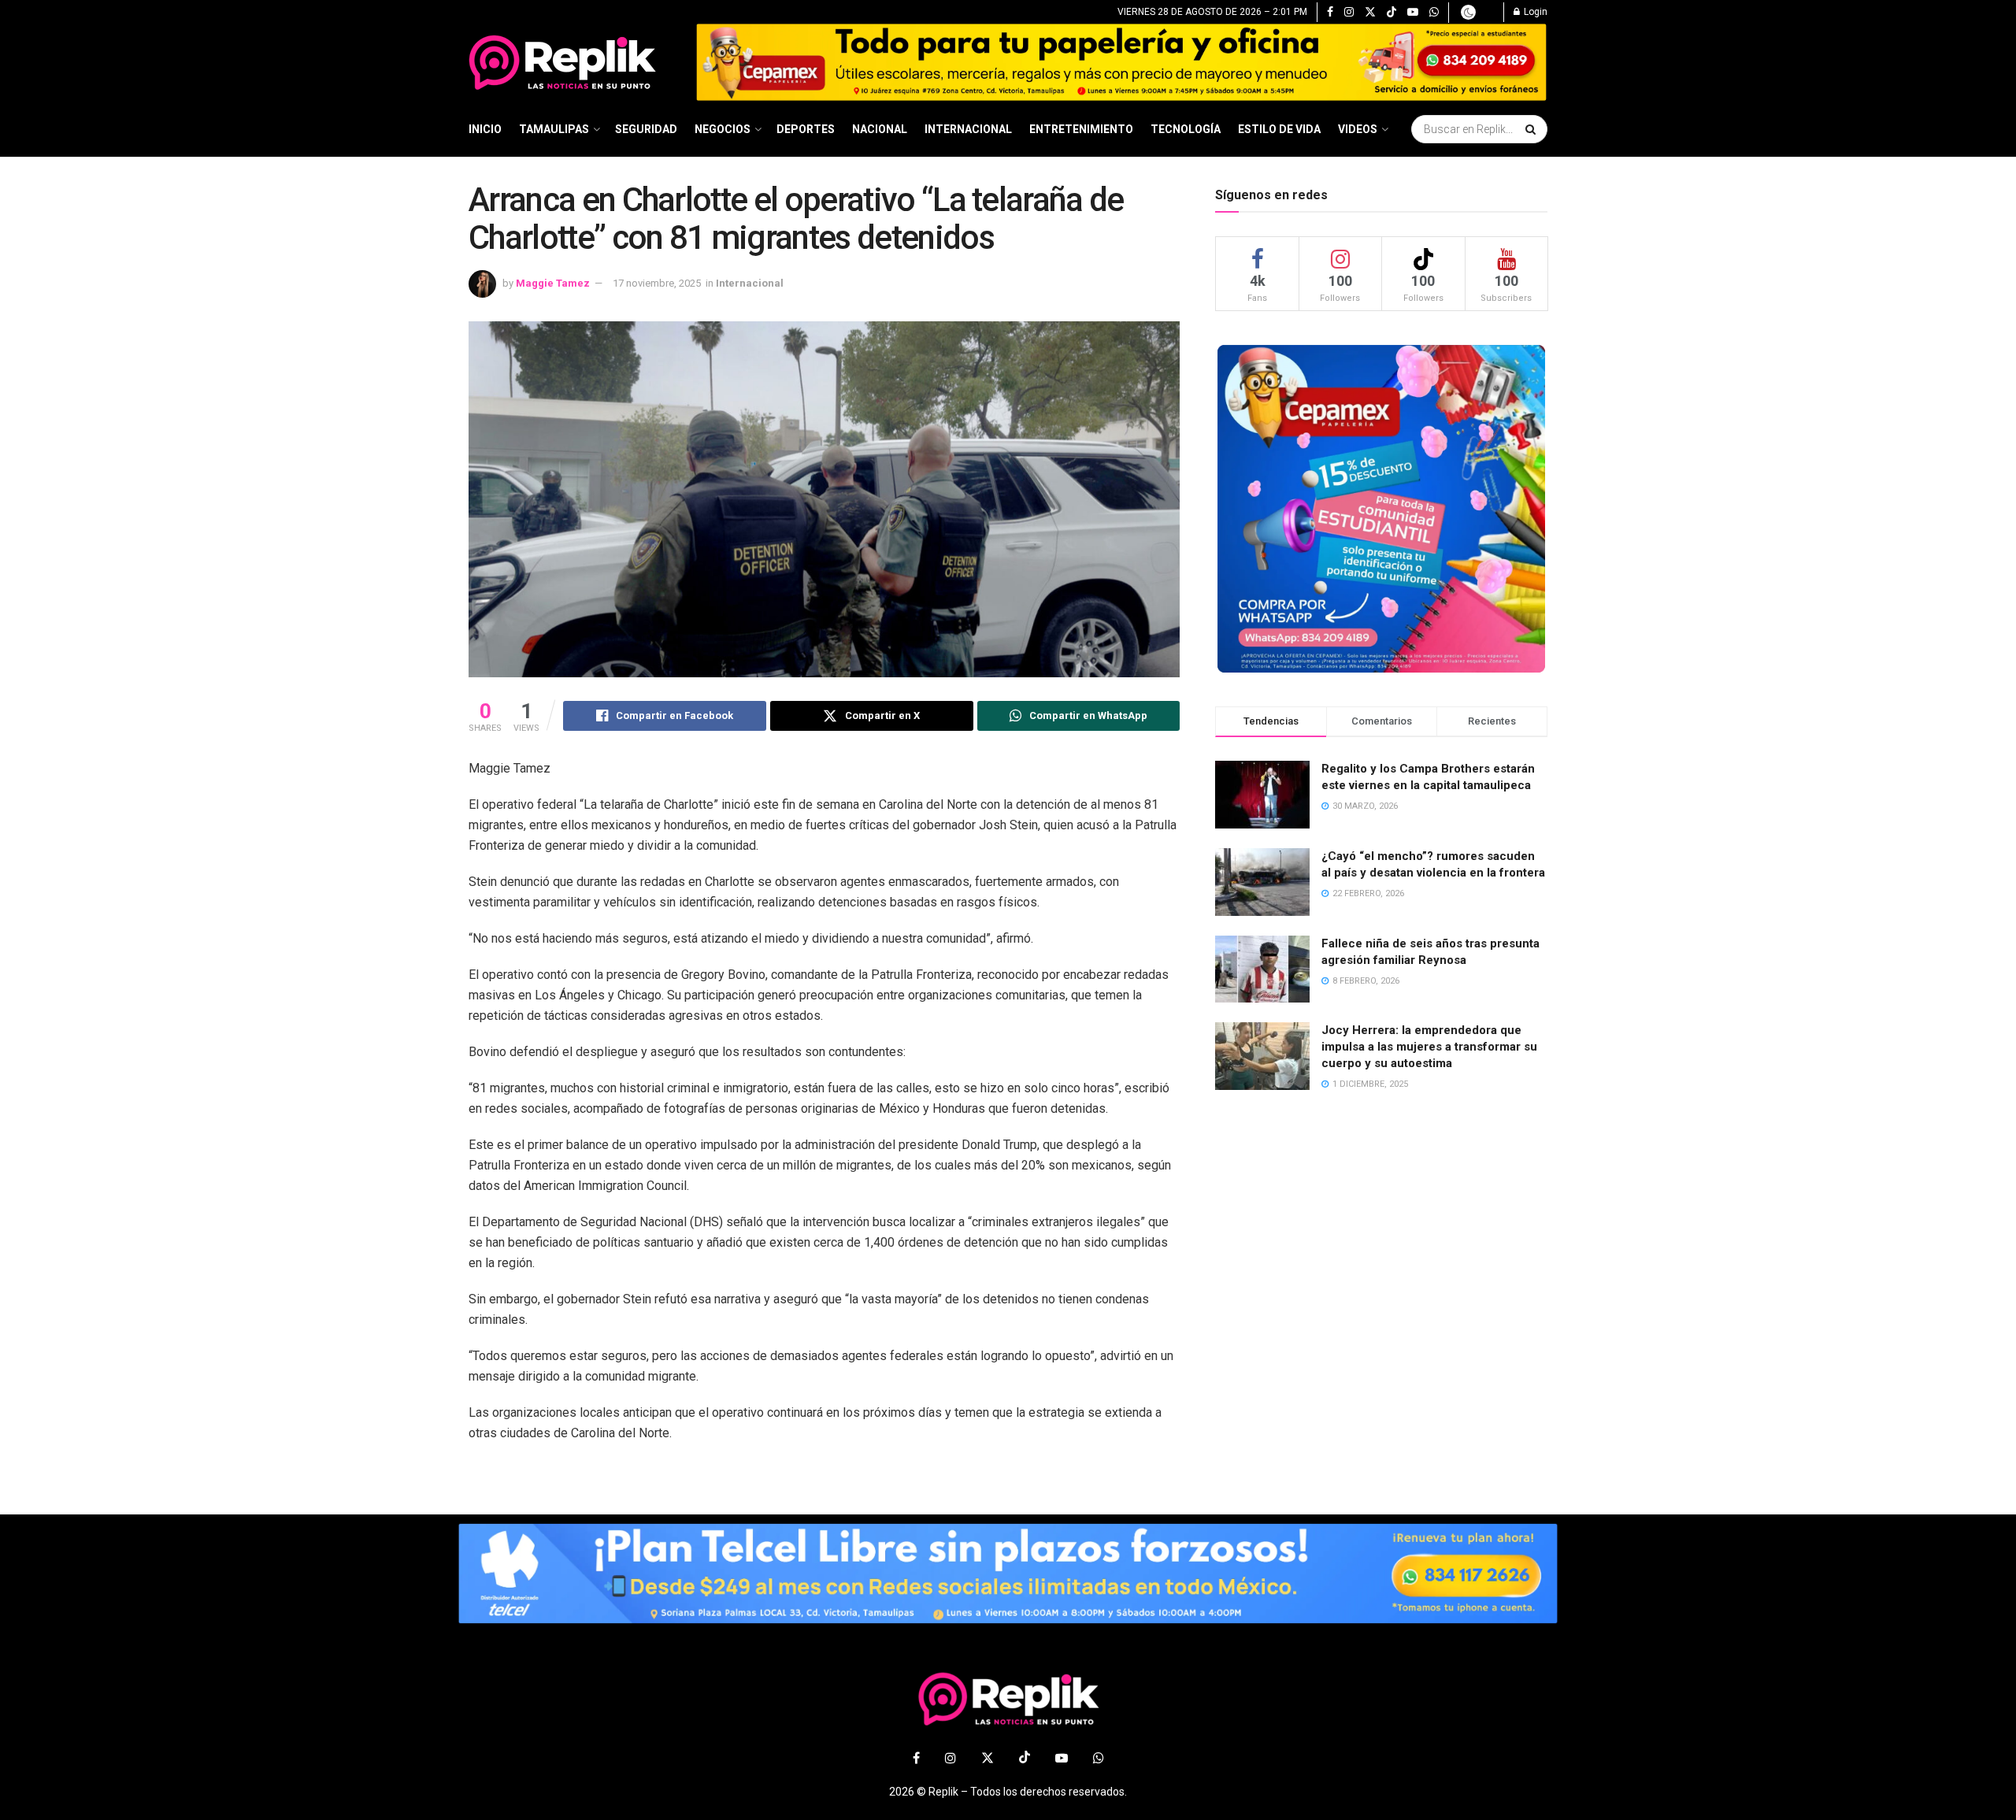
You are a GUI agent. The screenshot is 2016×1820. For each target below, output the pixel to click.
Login (1534, 12)
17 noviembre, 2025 (657, 283)
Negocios (723, 129)
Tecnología (1186, 129)
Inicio (485, 129)
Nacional (880, 129)
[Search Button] (1532, 129)
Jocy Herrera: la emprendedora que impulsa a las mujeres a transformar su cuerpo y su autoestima (1429, 1047)
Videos (1358, 129)
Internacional (968, 129)
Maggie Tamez (553, 283)
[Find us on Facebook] (1330, 13)
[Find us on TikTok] (1392, 13)
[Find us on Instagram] (1349, 13)
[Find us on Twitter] (1370, 13)
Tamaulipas (554, 129)
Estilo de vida (1279, 129)
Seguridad (646, 129)
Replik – (948, 1792)
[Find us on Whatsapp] (1434, 13)
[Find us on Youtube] (1413, 13)
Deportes (806, 129)
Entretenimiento (1081, 129)
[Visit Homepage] (571, 62)
